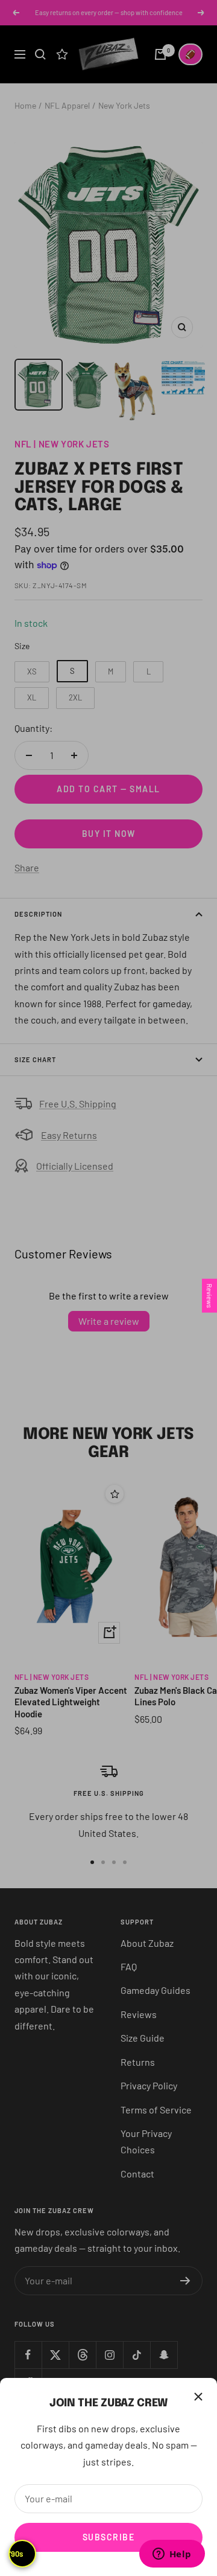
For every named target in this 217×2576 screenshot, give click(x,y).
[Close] (198, 2397)
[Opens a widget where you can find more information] (172, 2555)
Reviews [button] (209, 1296)
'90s (16, 2554)
